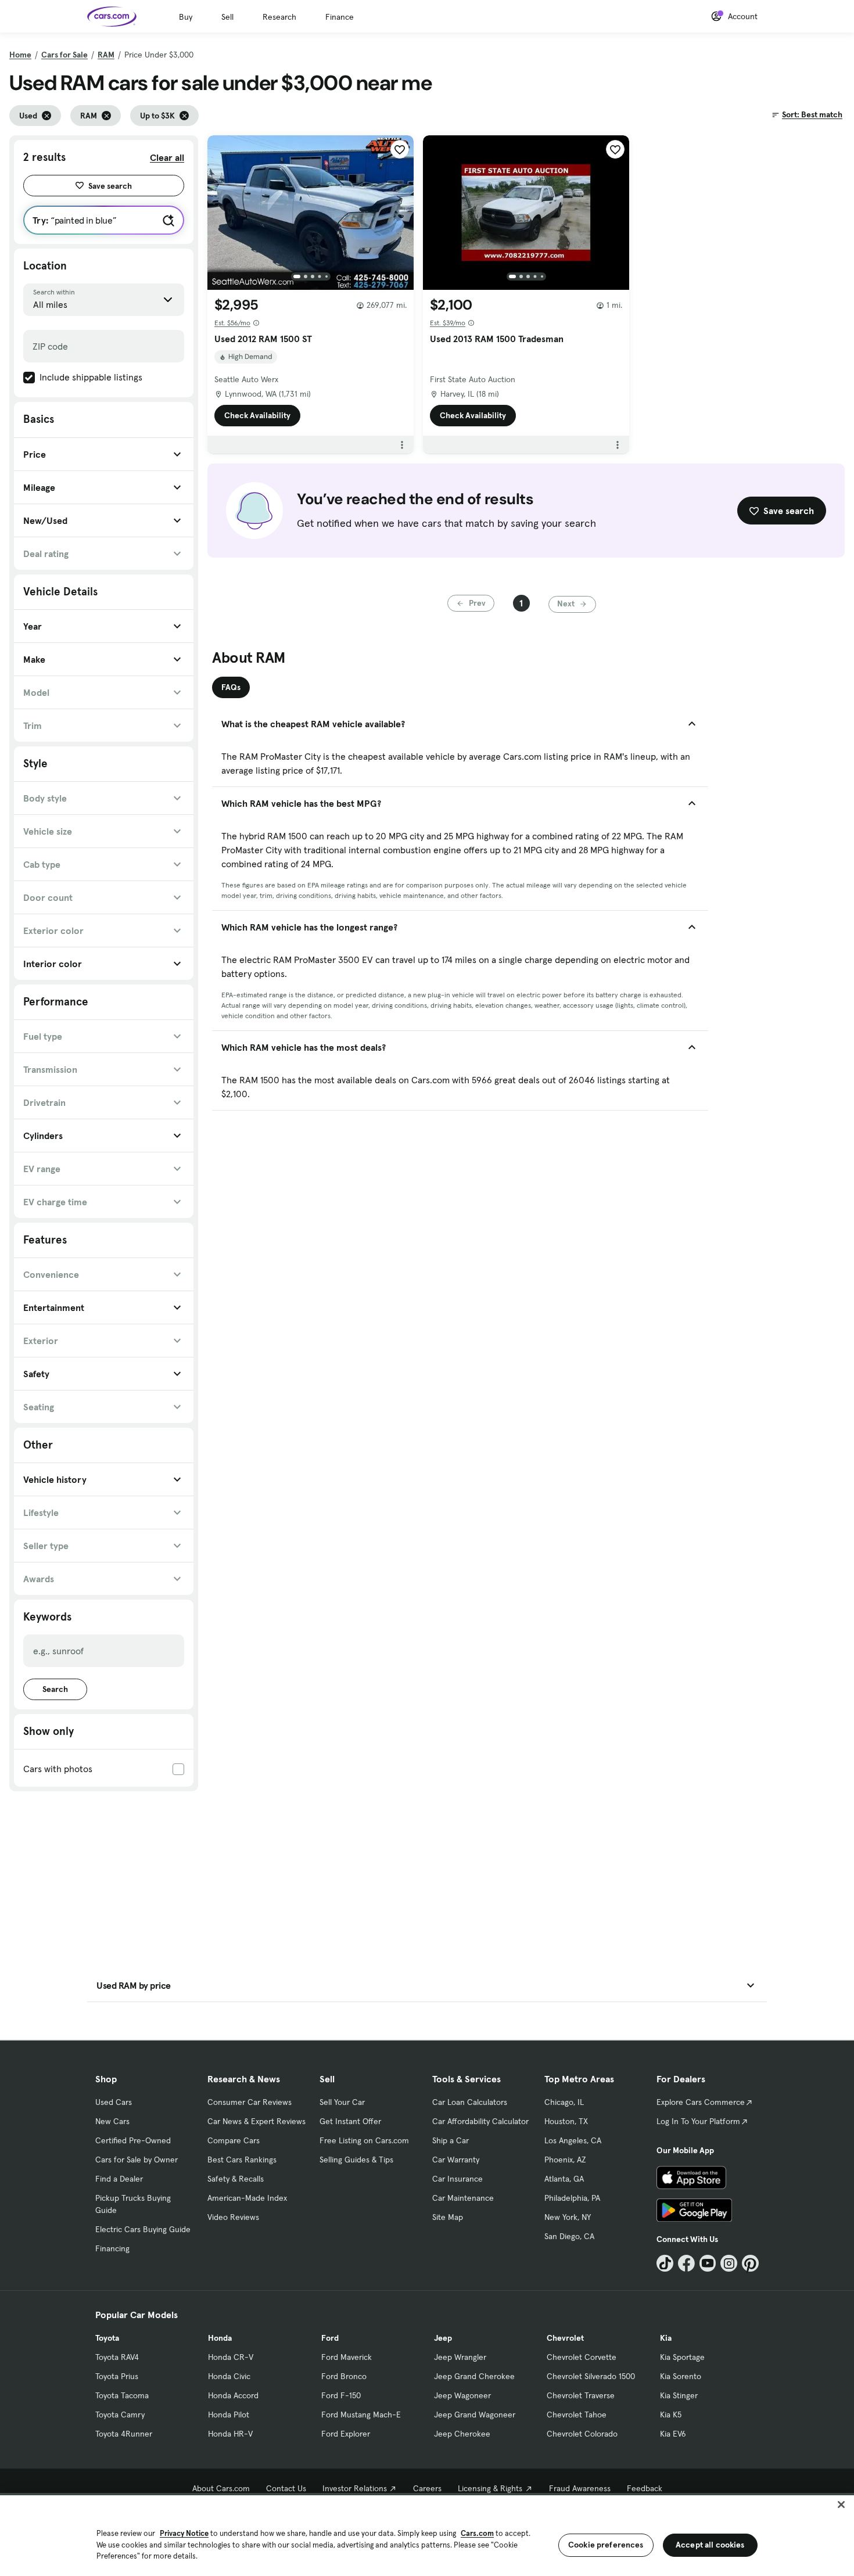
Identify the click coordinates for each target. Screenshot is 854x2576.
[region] (427, 2534)
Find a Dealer (119, 2179)
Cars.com (477, 2533)
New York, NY (568, 2217)
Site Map (448, 2217)
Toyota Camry (120, 2415)
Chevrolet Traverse (581, 2395)
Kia (666, 2338)
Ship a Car (451, 2140)
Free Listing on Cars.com (364, 2140)
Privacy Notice (184, 2533)
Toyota (107, 2338)
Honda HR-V (230, 2434)
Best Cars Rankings (242, 2160)
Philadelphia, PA (572, 2198)
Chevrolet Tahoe (577, 2415)
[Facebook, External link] (686, 2263)
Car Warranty (456, 2160)
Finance (340, 17)
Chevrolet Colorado (582, 2434)
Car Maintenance (463, 2198)
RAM (106, 55)
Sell (227, 17)
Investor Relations (355, 2488)
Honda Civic (229, 2376)
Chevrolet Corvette (582, 2357)
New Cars (112, 2121)
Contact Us (286, 2488)
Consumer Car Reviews (250, 2102)
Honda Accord (233, 2395)
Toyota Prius (117, 2376)
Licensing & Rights (490, 2488)
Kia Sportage (682, 2357)
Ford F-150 (341, 2395)
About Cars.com (221, 2488)
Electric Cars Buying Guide (143, 2229)
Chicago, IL (564, 2102)
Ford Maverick (347, 2357)
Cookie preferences (606, 2545)
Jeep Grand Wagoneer (475, 2415)
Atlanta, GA (564, 2179)
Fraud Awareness (580, 2488)
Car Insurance (458, 2179)
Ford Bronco (344, 2376)
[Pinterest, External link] (750, 2263)
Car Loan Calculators (470, 2102)
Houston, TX (566, 2121)
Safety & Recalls (236, 2179)
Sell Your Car (342, 2102)
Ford (330, 2338)
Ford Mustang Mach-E (361, 2415)
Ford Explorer (346, 2434)
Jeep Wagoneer (462, 2395)
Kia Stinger (679, 2395)
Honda (220, 2338)
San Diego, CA (569, 2236)
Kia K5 (671, 2415)
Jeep (443, 2338)
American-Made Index (247, 2198)
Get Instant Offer (350, 2121)
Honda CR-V (231, 2357)
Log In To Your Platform (698, 2121)
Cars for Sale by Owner (137, 2160)
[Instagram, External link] (729, 2263)
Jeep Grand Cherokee (474, 2376)
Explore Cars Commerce (701, 2102)
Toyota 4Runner (124, 2434)
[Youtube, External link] (708, 2263)
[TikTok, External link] (665, 2263)
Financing (112, 2248)
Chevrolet (565, 2338)
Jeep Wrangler (460, 2357)
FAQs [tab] (231, 687)
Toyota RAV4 (117, 2357)
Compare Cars (234, 2140)
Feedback (645, 2488)
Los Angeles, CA (573, 2140)
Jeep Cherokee (462, 2434)
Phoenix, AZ (565, 2160)
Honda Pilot (229, 2415)
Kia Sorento (681, 2376)
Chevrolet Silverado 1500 (591, 2376)
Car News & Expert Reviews (256, 2121)
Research (279, 17)
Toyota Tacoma (122, 2395)
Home (20, 55)
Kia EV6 (673, 2434)
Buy (186, 17)
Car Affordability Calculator (480, 2121)
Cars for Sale (64, 55)
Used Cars (114, 2102)
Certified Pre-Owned (133, 2140)
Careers (427, 2488)
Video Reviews (233, 2217)
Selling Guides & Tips (356, 2160)
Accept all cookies (710, 2545)
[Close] (841, 2505)
